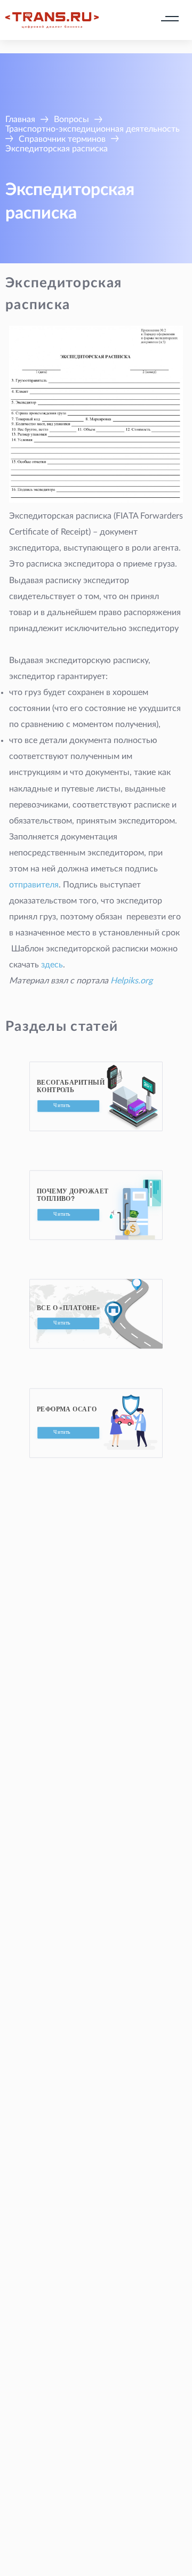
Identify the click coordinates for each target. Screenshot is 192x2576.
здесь (52, 965)
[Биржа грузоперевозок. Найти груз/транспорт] (52, 20)
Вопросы (71, 119)
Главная (20, 119)
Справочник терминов (62, 139)
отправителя (34, 885)
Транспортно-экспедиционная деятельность (93, 129)
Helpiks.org (131, 981)
